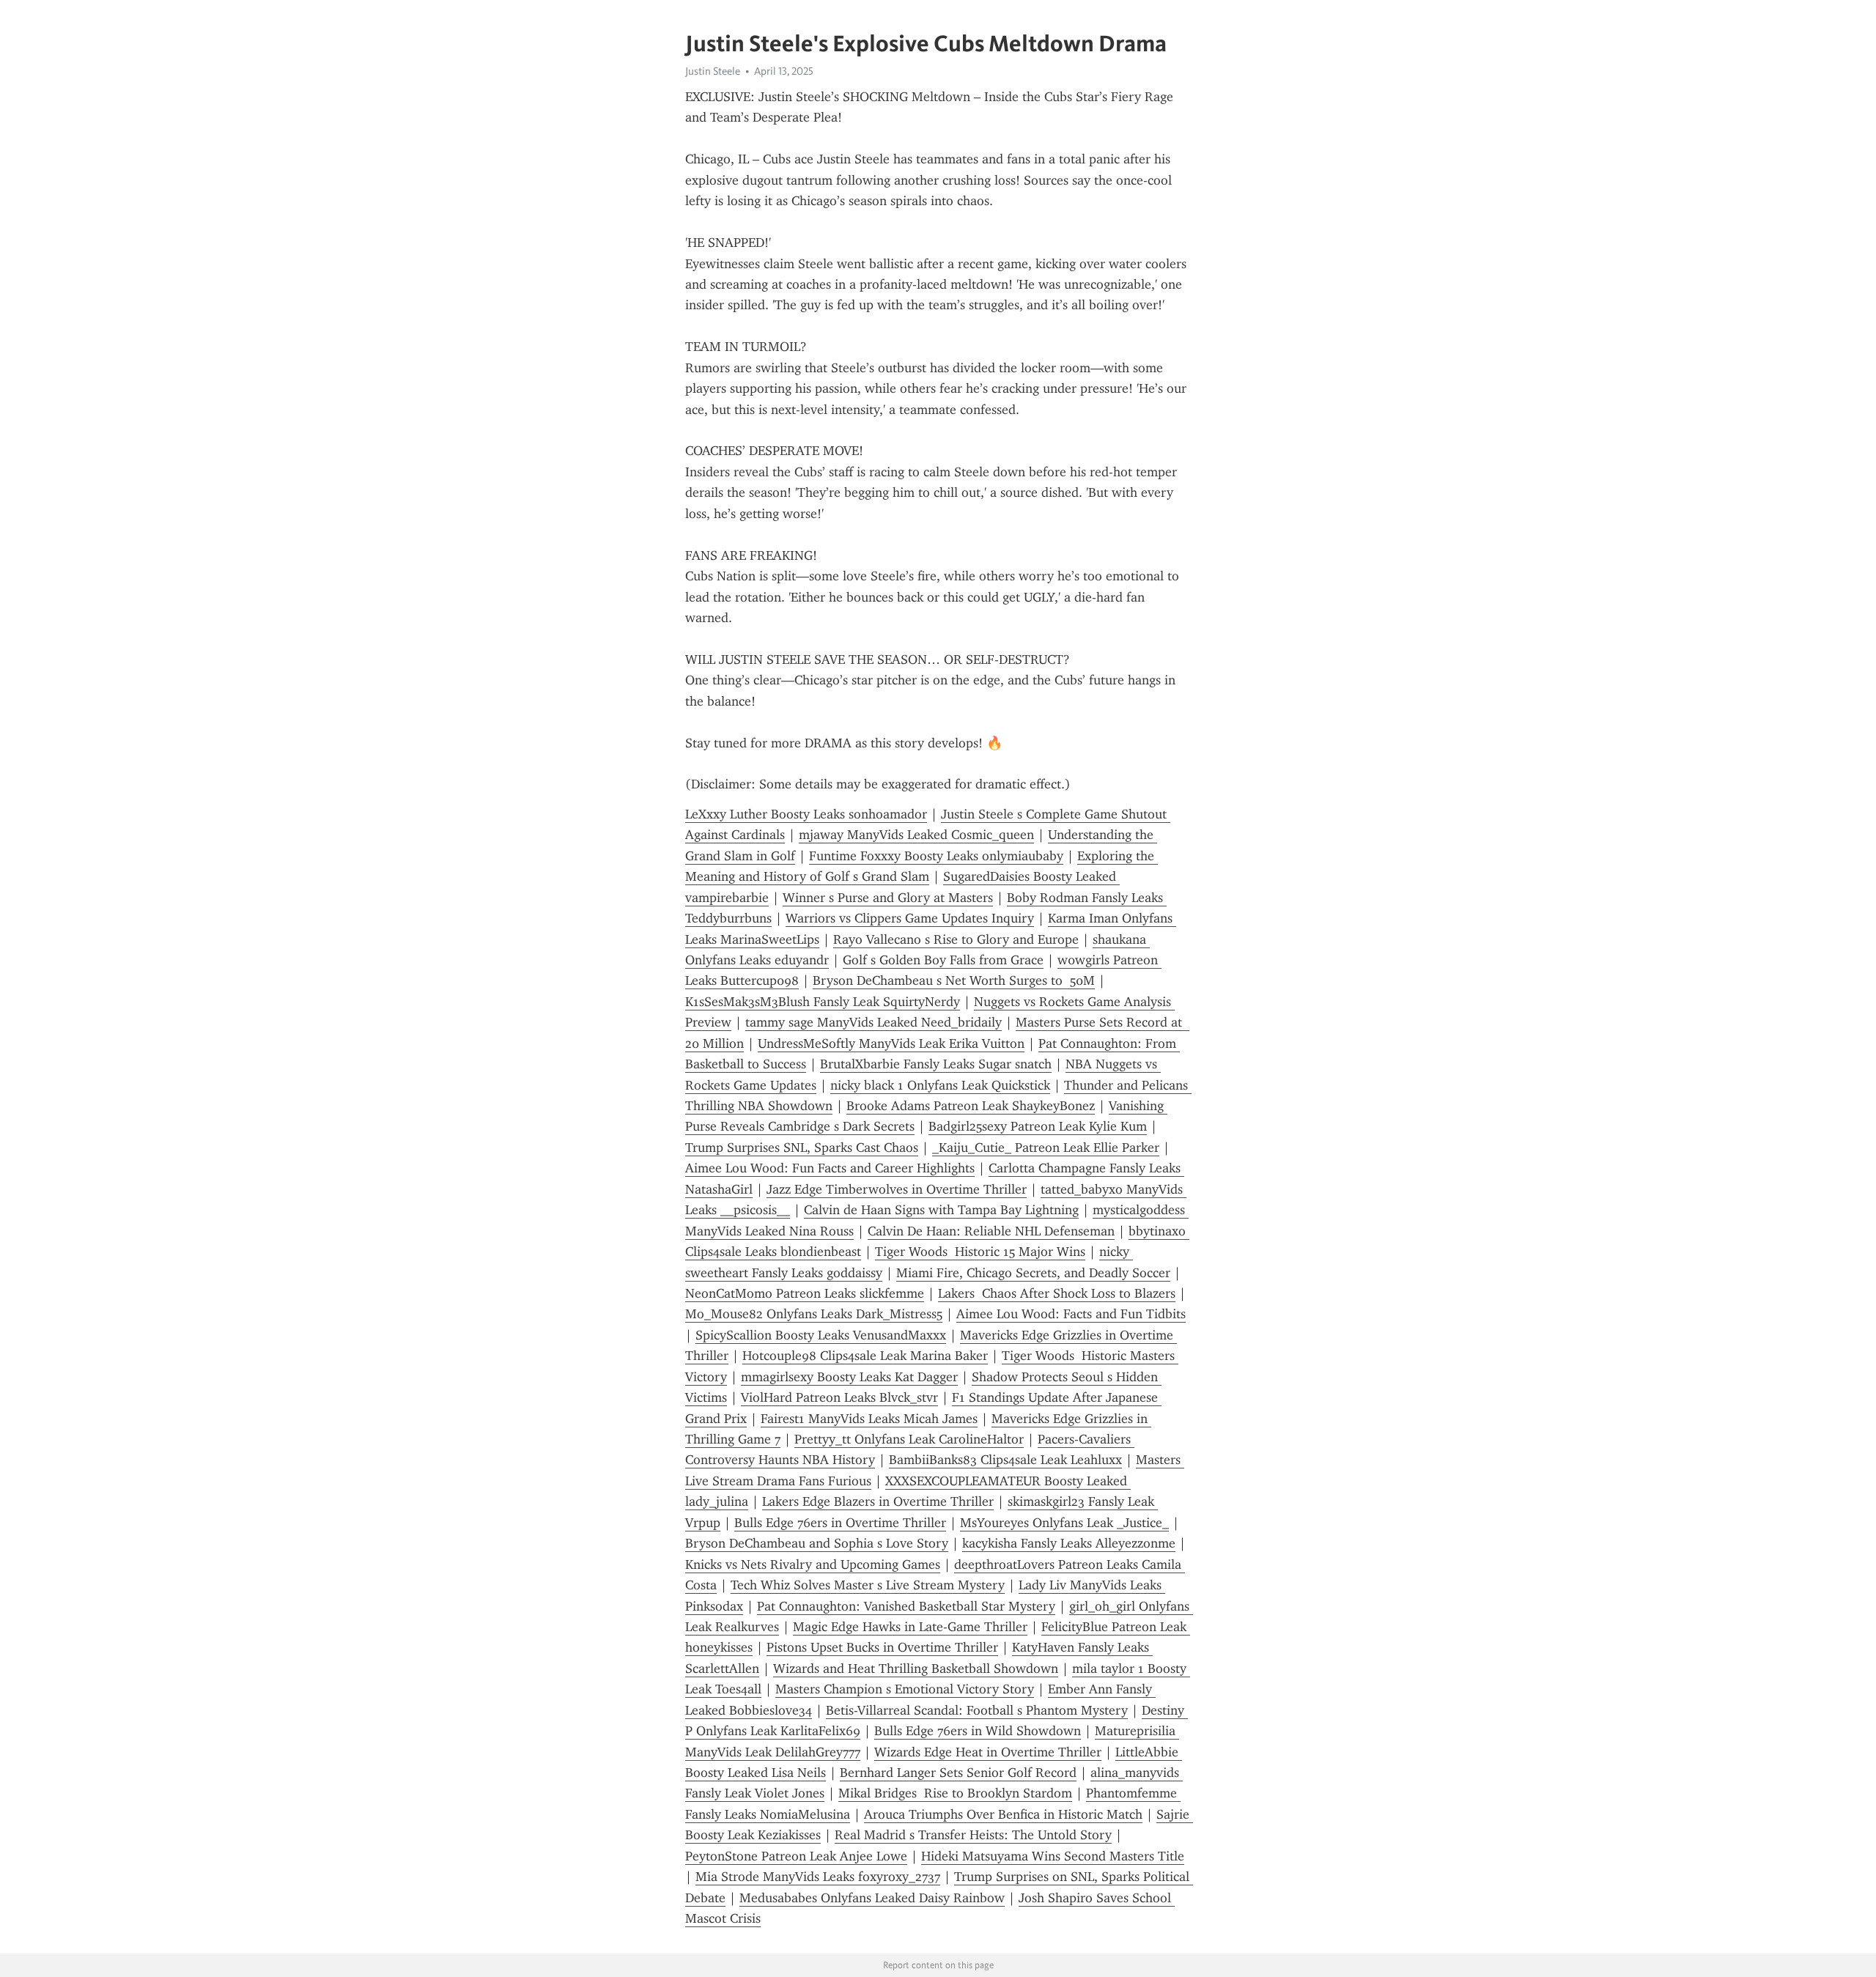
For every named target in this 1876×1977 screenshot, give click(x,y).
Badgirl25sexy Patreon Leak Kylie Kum (1038, 1126)
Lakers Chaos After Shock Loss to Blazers (1057, 1293)
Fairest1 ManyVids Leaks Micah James (869, 1419)
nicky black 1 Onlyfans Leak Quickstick (940, 1085)
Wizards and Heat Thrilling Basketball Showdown (916, 1669)
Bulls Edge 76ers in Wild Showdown (978, 1731)
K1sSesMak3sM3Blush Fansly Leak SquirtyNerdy (823, 1002)
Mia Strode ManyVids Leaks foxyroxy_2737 (818, 1877)
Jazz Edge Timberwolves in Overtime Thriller (897, 1189)
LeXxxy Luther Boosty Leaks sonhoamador (806, 814)
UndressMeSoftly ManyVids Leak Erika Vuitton (891, 1043)
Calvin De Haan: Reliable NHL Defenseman (991, 1231)
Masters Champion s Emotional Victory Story (905, 1689)
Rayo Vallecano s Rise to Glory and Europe (956, 939)
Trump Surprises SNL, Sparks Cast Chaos (802, 1148)
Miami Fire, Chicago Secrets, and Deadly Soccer (1033, 1273)
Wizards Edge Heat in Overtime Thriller (988, 1752)
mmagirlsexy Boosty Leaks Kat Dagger (849, 1377)
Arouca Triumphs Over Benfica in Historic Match (1003, 1814)
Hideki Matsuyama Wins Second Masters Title (1053, 1856)
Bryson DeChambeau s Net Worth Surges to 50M (954, 980)
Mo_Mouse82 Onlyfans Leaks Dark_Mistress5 (814, 1314)
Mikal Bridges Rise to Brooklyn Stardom (955, 1793)
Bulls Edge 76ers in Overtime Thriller (840, 1523)
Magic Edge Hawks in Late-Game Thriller (910, 1627)
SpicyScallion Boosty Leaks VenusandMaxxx (821, 1335)
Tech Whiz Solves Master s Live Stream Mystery (868, 1585)
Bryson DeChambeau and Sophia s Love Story (817, 1543)
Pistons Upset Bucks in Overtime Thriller (882, 1647)
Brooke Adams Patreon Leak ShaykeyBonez (971, 1106)
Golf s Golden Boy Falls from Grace (943, 960)
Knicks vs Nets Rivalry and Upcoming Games (813, 1564)
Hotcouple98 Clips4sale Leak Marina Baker (865, 1356)
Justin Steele (713, 71)
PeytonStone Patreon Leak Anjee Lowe (796, 1856)
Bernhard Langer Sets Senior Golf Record (958, 1773)
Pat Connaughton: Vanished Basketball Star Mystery (906, 1606)
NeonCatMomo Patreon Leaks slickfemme (805, 1293)
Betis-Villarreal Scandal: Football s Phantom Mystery (977, 1710)
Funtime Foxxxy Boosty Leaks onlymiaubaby (936, 856)
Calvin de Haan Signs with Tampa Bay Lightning (941, 1210)
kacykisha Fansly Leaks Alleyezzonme (1069, 1543)
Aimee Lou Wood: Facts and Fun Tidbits (1071, 1314)
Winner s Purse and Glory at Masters (888, 898)
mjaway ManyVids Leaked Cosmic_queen (916, 835)
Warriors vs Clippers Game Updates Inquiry (910, 918)
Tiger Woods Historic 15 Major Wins (980, 1252)
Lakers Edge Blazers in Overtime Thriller (878, 1501)
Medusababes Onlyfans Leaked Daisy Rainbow (872, 1898)
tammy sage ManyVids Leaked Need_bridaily (874, 1022)
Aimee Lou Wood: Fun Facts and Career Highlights (830, 1168)
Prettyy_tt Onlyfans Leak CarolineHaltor (909, 1439)
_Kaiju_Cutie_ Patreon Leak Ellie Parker (1046, 1148)
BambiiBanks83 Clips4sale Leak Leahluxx (1005, 1460)
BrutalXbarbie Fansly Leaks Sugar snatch (936, 1064)
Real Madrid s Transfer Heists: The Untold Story (973, 1835)
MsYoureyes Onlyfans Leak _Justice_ (1064, 1523)
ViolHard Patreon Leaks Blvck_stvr (839, 1397)
